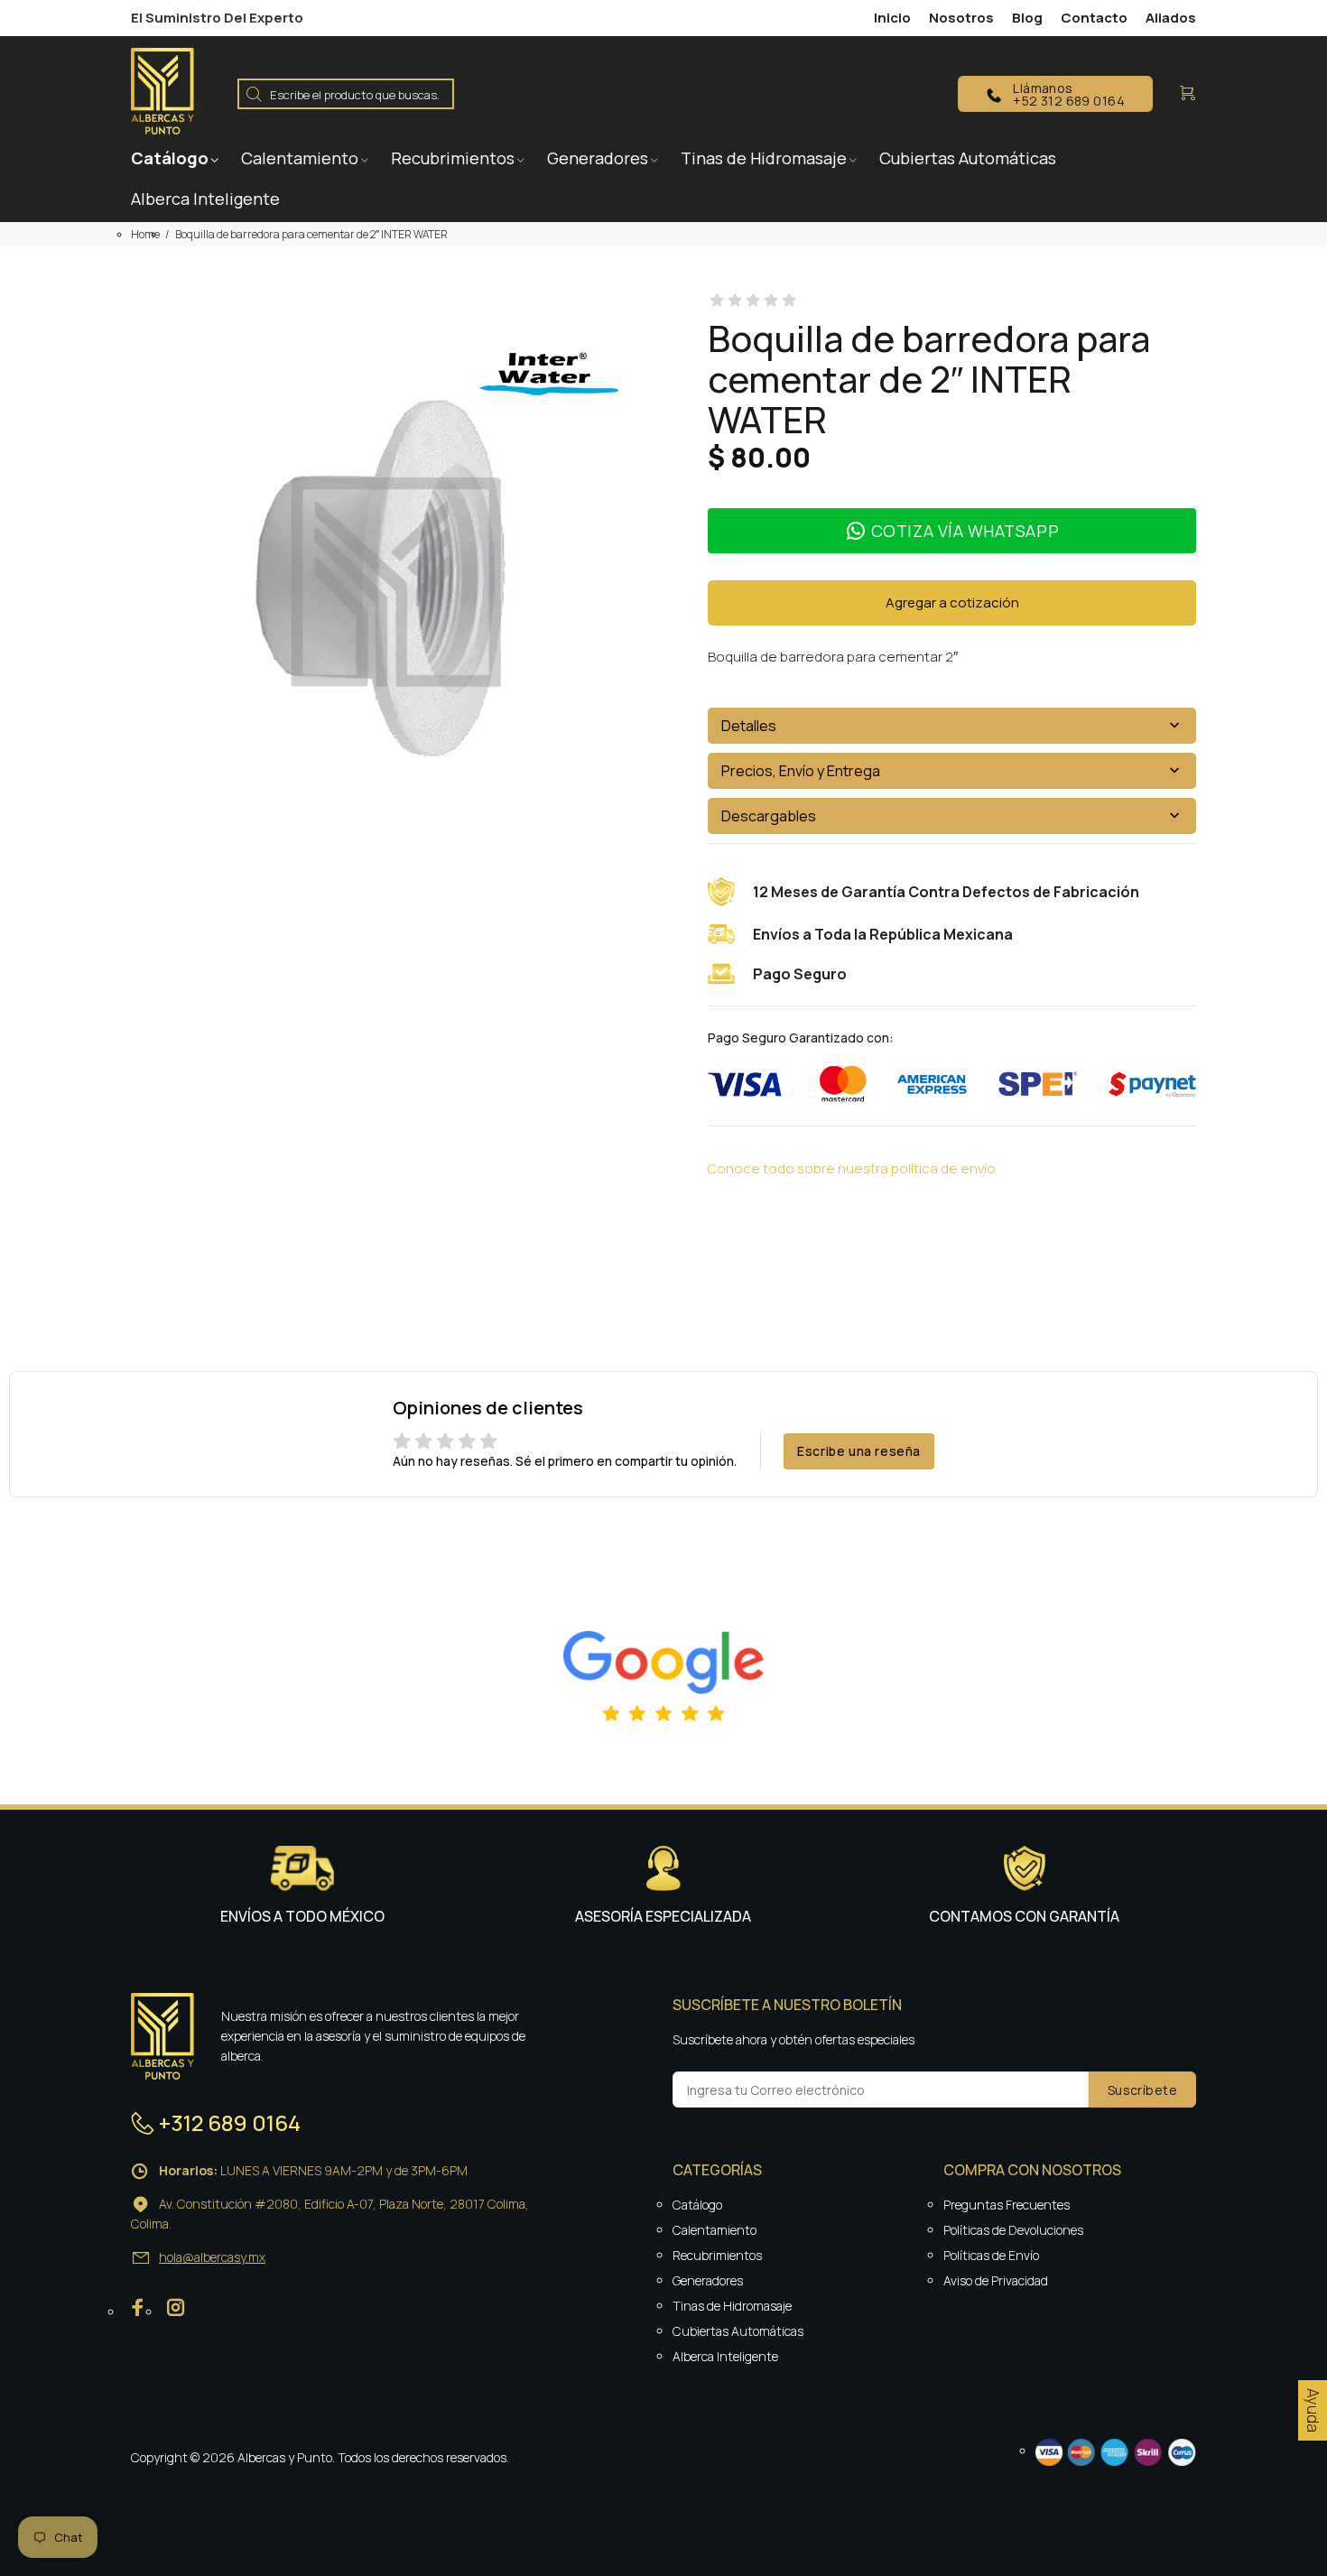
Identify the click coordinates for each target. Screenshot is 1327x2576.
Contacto (1094, 18)
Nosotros (961, 18)
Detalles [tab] (749, 726)
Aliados (1171, 18)
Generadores (708, 2280)
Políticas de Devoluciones (1013, 2230)
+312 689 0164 (230, 2122)
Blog (1027, 18)
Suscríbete (1142, 2090)
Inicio (892, 18)
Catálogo (697, 2205)
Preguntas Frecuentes (1007, 2205)
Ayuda (1313, 2410)
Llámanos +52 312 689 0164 (1069, 94)
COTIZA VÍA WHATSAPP (965, 531)
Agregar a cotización (952, 602)
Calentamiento (715, 2230)
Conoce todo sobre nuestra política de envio (852, 1168)
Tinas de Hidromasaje (732, 2306)
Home (145, 234)
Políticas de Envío (991, 2255)
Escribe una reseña (859, 1451)
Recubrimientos (717, 2255)
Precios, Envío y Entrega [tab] (801, 771)
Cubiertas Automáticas (738, 2331)
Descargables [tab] (769, 816)
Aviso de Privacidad (996, 2280)
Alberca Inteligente (725, 2356)
